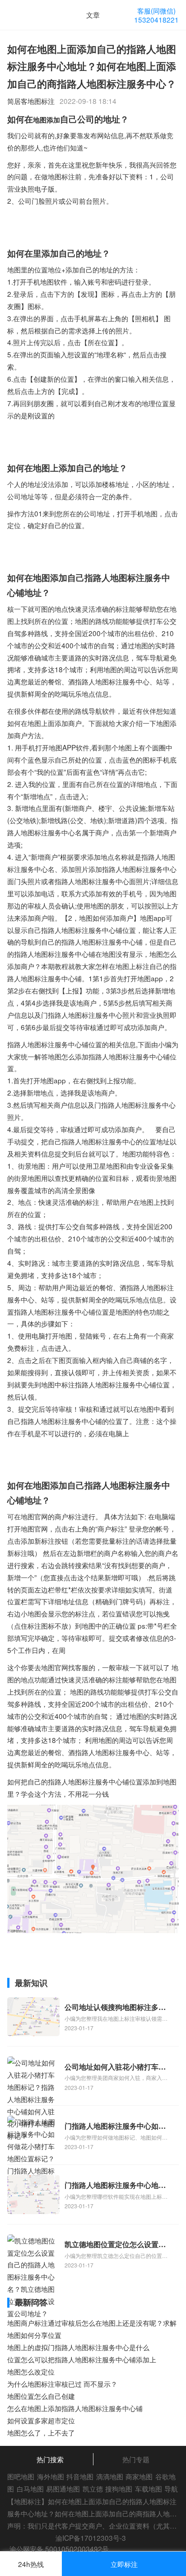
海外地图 (51, 2476)
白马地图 (30, 2488)
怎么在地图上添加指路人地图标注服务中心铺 (75, 2408)
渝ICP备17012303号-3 (91, 2538)
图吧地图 (21, 2476)
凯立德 (93, 2488)
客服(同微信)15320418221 (156, 15)
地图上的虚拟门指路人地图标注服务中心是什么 (78, 2347)
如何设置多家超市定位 (41, 2420)
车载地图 (149, 2488)
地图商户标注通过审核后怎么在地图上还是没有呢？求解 (92, 2323)
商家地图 (139, 2476)
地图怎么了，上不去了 (41, 2432)
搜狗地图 (119, 2488)
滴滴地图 (110, 2476)
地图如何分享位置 (34, 2335)
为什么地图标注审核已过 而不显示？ (62, 2384)
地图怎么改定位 (31, 2371)
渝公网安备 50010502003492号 (59, 2548)
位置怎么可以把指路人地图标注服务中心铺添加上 (82, 2359)
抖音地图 (80, 2476)
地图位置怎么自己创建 (41, 2396)
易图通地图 (63, 2488)
